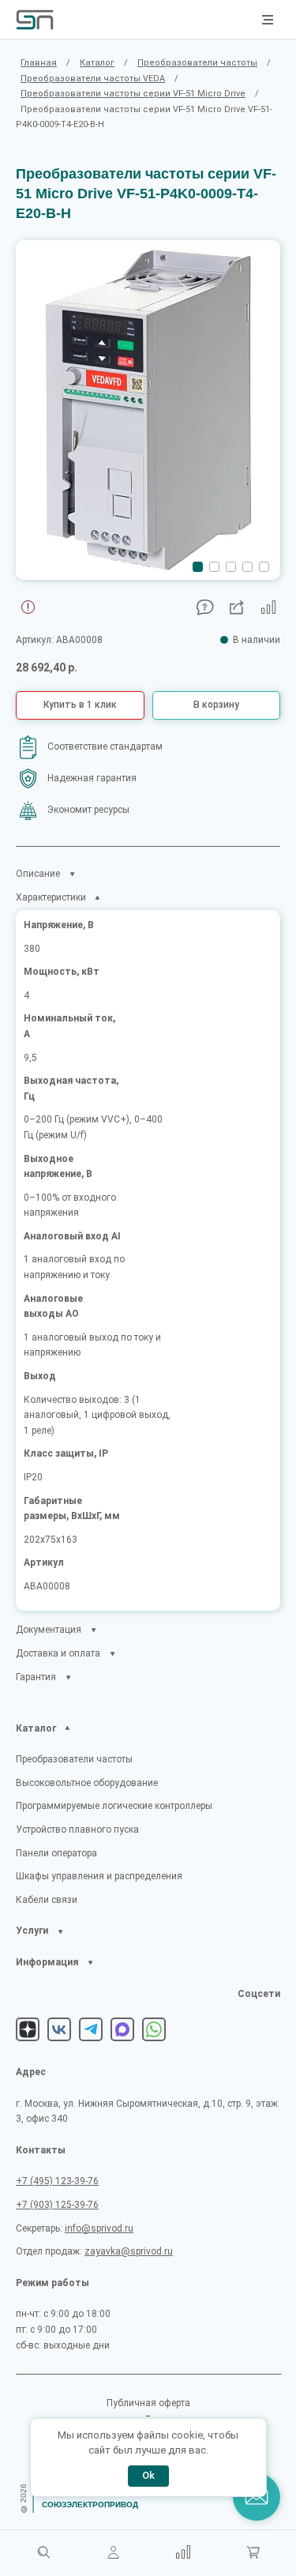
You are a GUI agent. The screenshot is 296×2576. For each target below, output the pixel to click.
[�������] (253, 2553)
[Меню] (268, 20)
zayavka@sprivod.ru (129, 2251)
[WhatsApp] (154, 2029)
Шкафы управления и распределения (99, 1876)
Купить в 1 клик (80, 705)
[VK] (59, 2029)
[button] (198, 567)
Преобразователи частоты (74, 1759)
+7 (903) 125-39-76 (57, 2205)
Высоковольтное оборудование (87, 1783)
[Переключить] (72, 874)
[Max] (122, 2029)
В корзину (216, 705)
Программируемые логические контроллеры (114, 1806)
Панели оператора (56, 1853)
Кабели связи (47, 1900)
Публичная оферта (148, 2403)
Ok (148, 2475)
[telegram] (91, 2029)
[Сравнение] (183, 2553)
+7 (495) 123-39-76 (57, 2181)
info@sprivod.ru (99, 2228)
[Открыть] (68, 1728)
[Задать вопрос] (205, 607)
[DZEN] (28, 2029)
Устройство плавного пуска (77, 1830)
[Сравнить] (268, 607)
